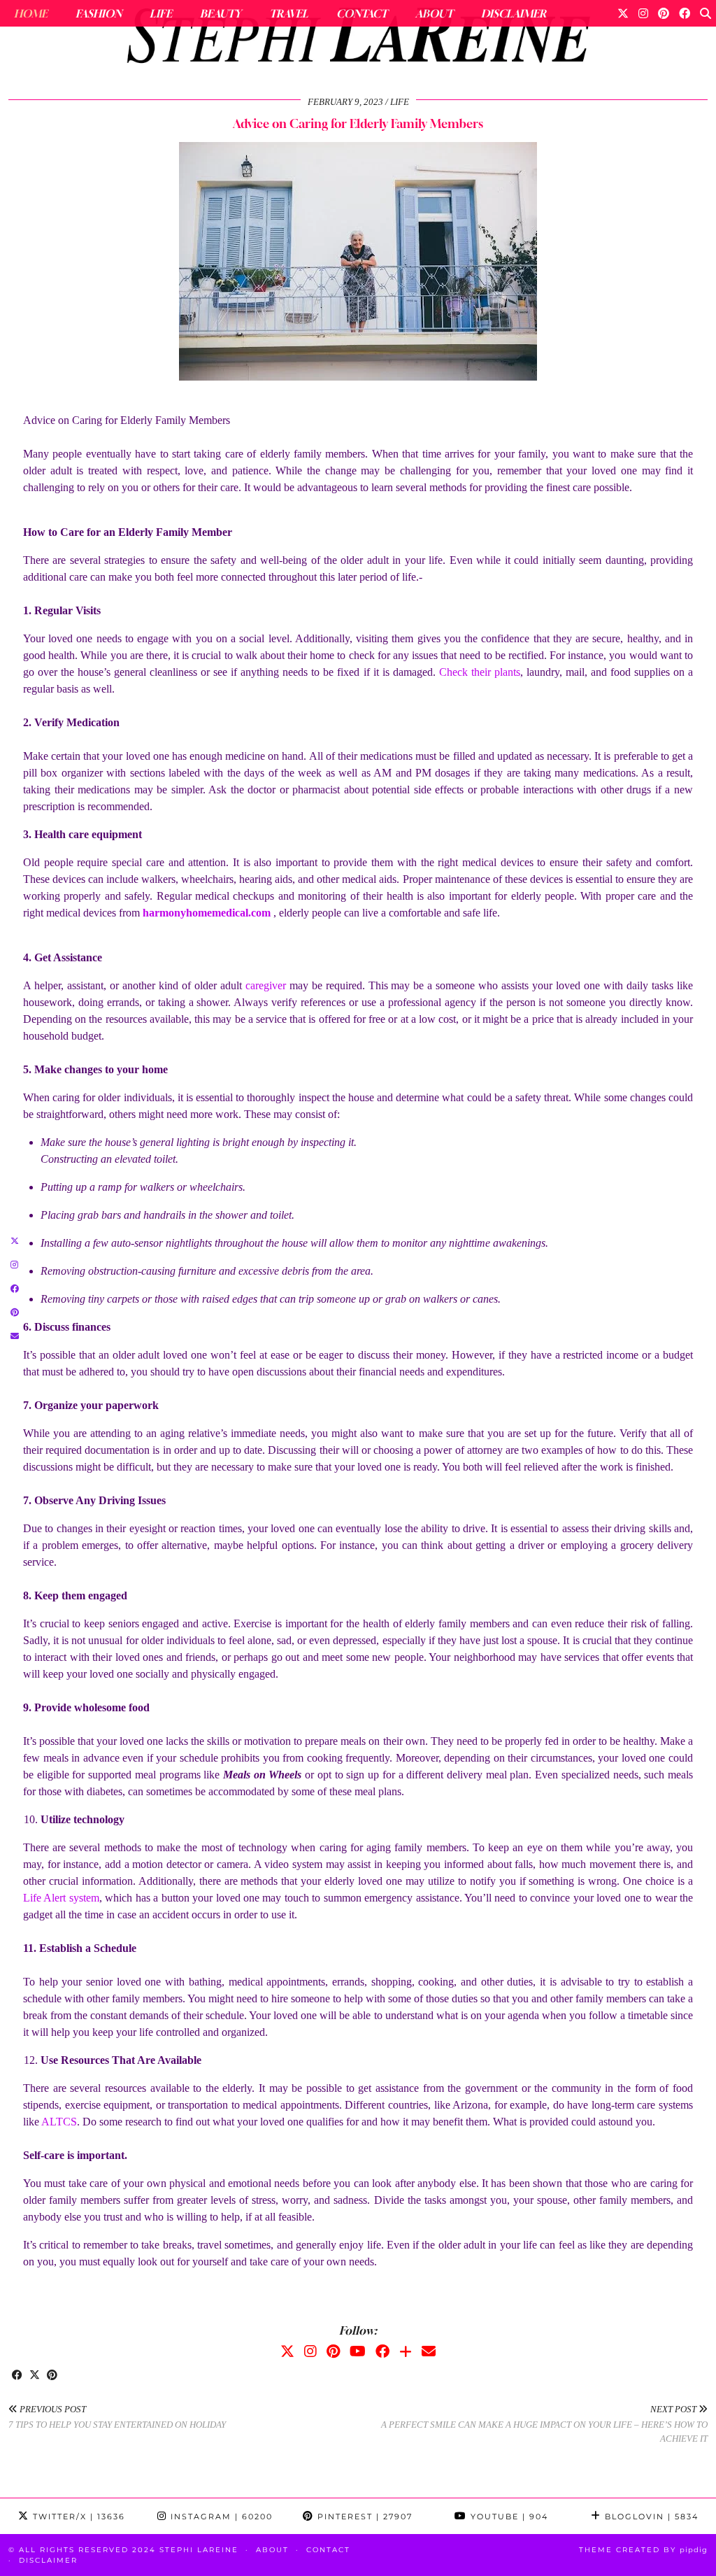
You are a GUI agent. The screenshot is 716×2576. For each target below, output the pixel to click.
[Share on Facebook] (17, 2376)
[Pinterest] (664, 13)
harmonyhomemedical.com (207, 913)
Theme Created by (643, 2550)
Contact (362, 13)
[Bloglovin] (406, 2351)
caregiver (266, 985)
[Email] (429, 2351)
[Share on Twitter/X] (35, 2376)
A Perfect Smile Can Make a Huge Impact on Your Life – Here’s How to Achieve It (544, 2424)
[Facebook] (685, 13)
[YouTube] (358, 2351)
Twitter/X (77, 2517)
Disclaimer (514, 13)
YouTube (508, 2517)
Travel (289, 13)
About (434, 13)
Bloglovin (650, 2517)
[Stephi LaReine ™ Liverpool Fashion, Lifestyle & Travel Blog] (358, 39)
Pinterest (363, 2517)
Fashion (99, 13)
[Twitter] (623, 13)
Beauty (221, 13)
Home (31, 13)
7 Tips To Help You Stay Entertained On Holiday (117, 2417)
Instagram (220, 2517)
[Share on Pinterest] (52, 2376)
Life (161, 13)
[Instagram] (643, 13)
